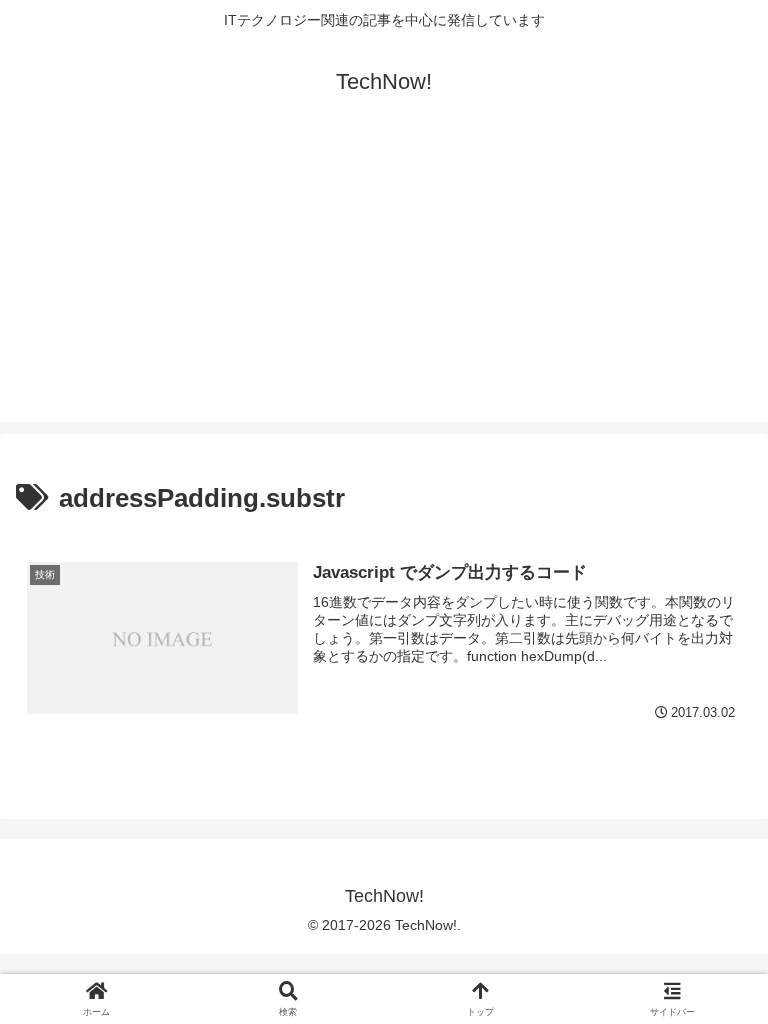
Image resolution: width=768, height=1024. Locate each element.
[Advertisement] (384, 282)
